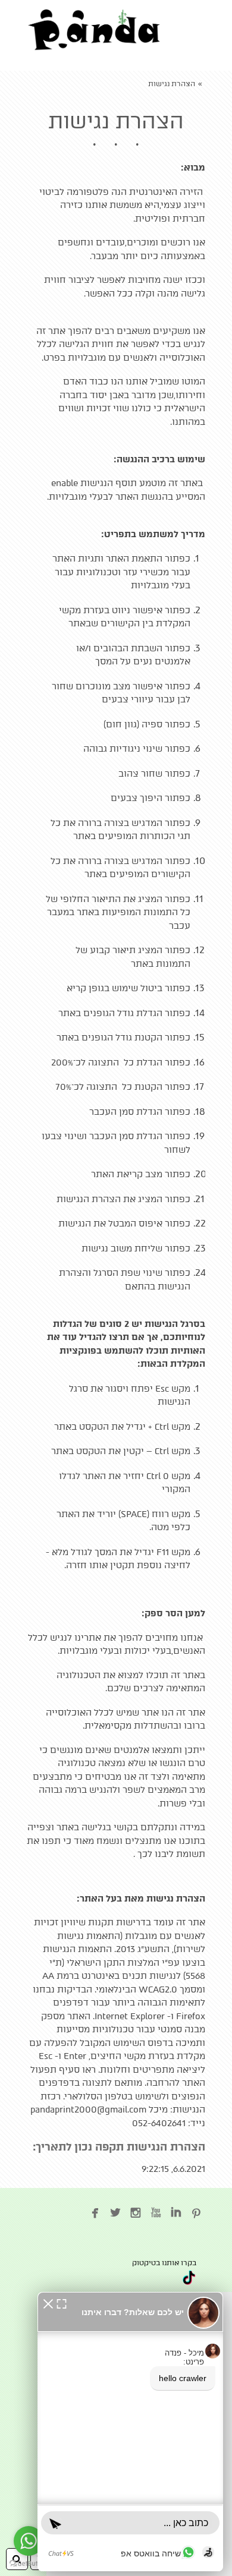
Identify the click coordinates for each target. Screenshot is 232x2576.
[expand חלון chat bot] (62, 2303)
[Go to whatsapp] (29, 2541)
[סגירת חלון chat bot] (48, 2303)
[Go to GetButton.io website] (29, 2564)
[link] (94, 30)
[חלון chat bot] (130, 2432)
